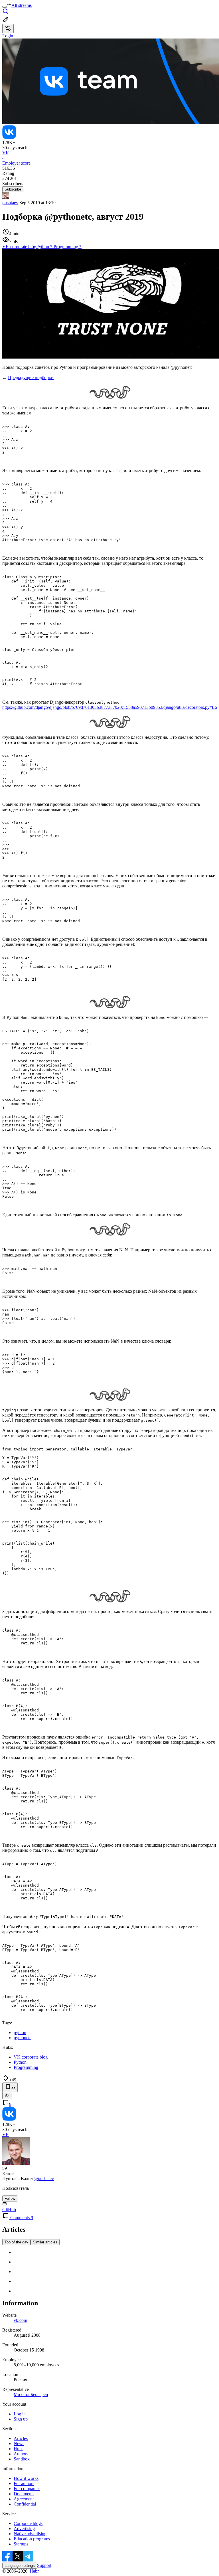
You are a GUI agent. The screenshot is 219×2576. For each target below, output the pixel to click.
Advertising (24, 2529)
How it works (26, 2478)
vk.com (20, 2320)
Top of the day (16, 2242)
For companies (27, 2489)
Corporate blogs (28, 2523)
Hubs (19, 2449)
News (19, 2444)
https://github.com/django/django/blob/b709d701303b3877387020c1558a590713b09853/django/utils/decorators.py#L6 (110, 707)
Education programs (32, 2539)
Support (44, 2565)
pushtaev (10, 203)
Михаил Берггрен (31, 2394)
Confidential (25, 2504)
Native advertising (30, 2534)
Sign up (21, 2419)
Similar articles (45, 2242)
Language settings (20, 2566)
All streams (22, 5)
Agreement (24, 2499)
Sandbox (22, 2459)
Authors (21, 2454)
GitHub (9, 2210)
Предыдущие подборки (31, 378)
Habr (34, 2571)
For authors (24, 2483)
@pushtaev (44, 2179)
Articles (21, 2438)
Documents (24, 2494)
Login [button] (8, 36)
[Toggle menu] (5, 7)
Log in (20, 2414)
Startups (21, 2544)
